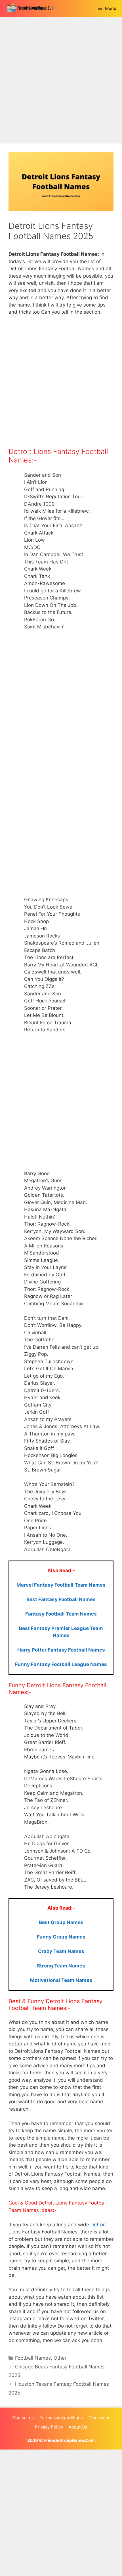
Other (60, 2358)
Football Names (33, 2358)
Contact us (23, 2418)
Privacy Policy (49, 2427)
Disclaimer (99, 2418)
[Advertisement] (61, 80)
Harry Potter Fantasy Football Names (61, 1650)
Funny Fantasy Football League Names (61, 1664)
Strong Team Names (61, 1966)
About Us (78, 2427)
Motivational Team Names (61, 1980)
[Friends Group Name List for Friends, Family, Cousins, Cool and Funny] (33, 9)
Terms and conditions (61, 2418)
